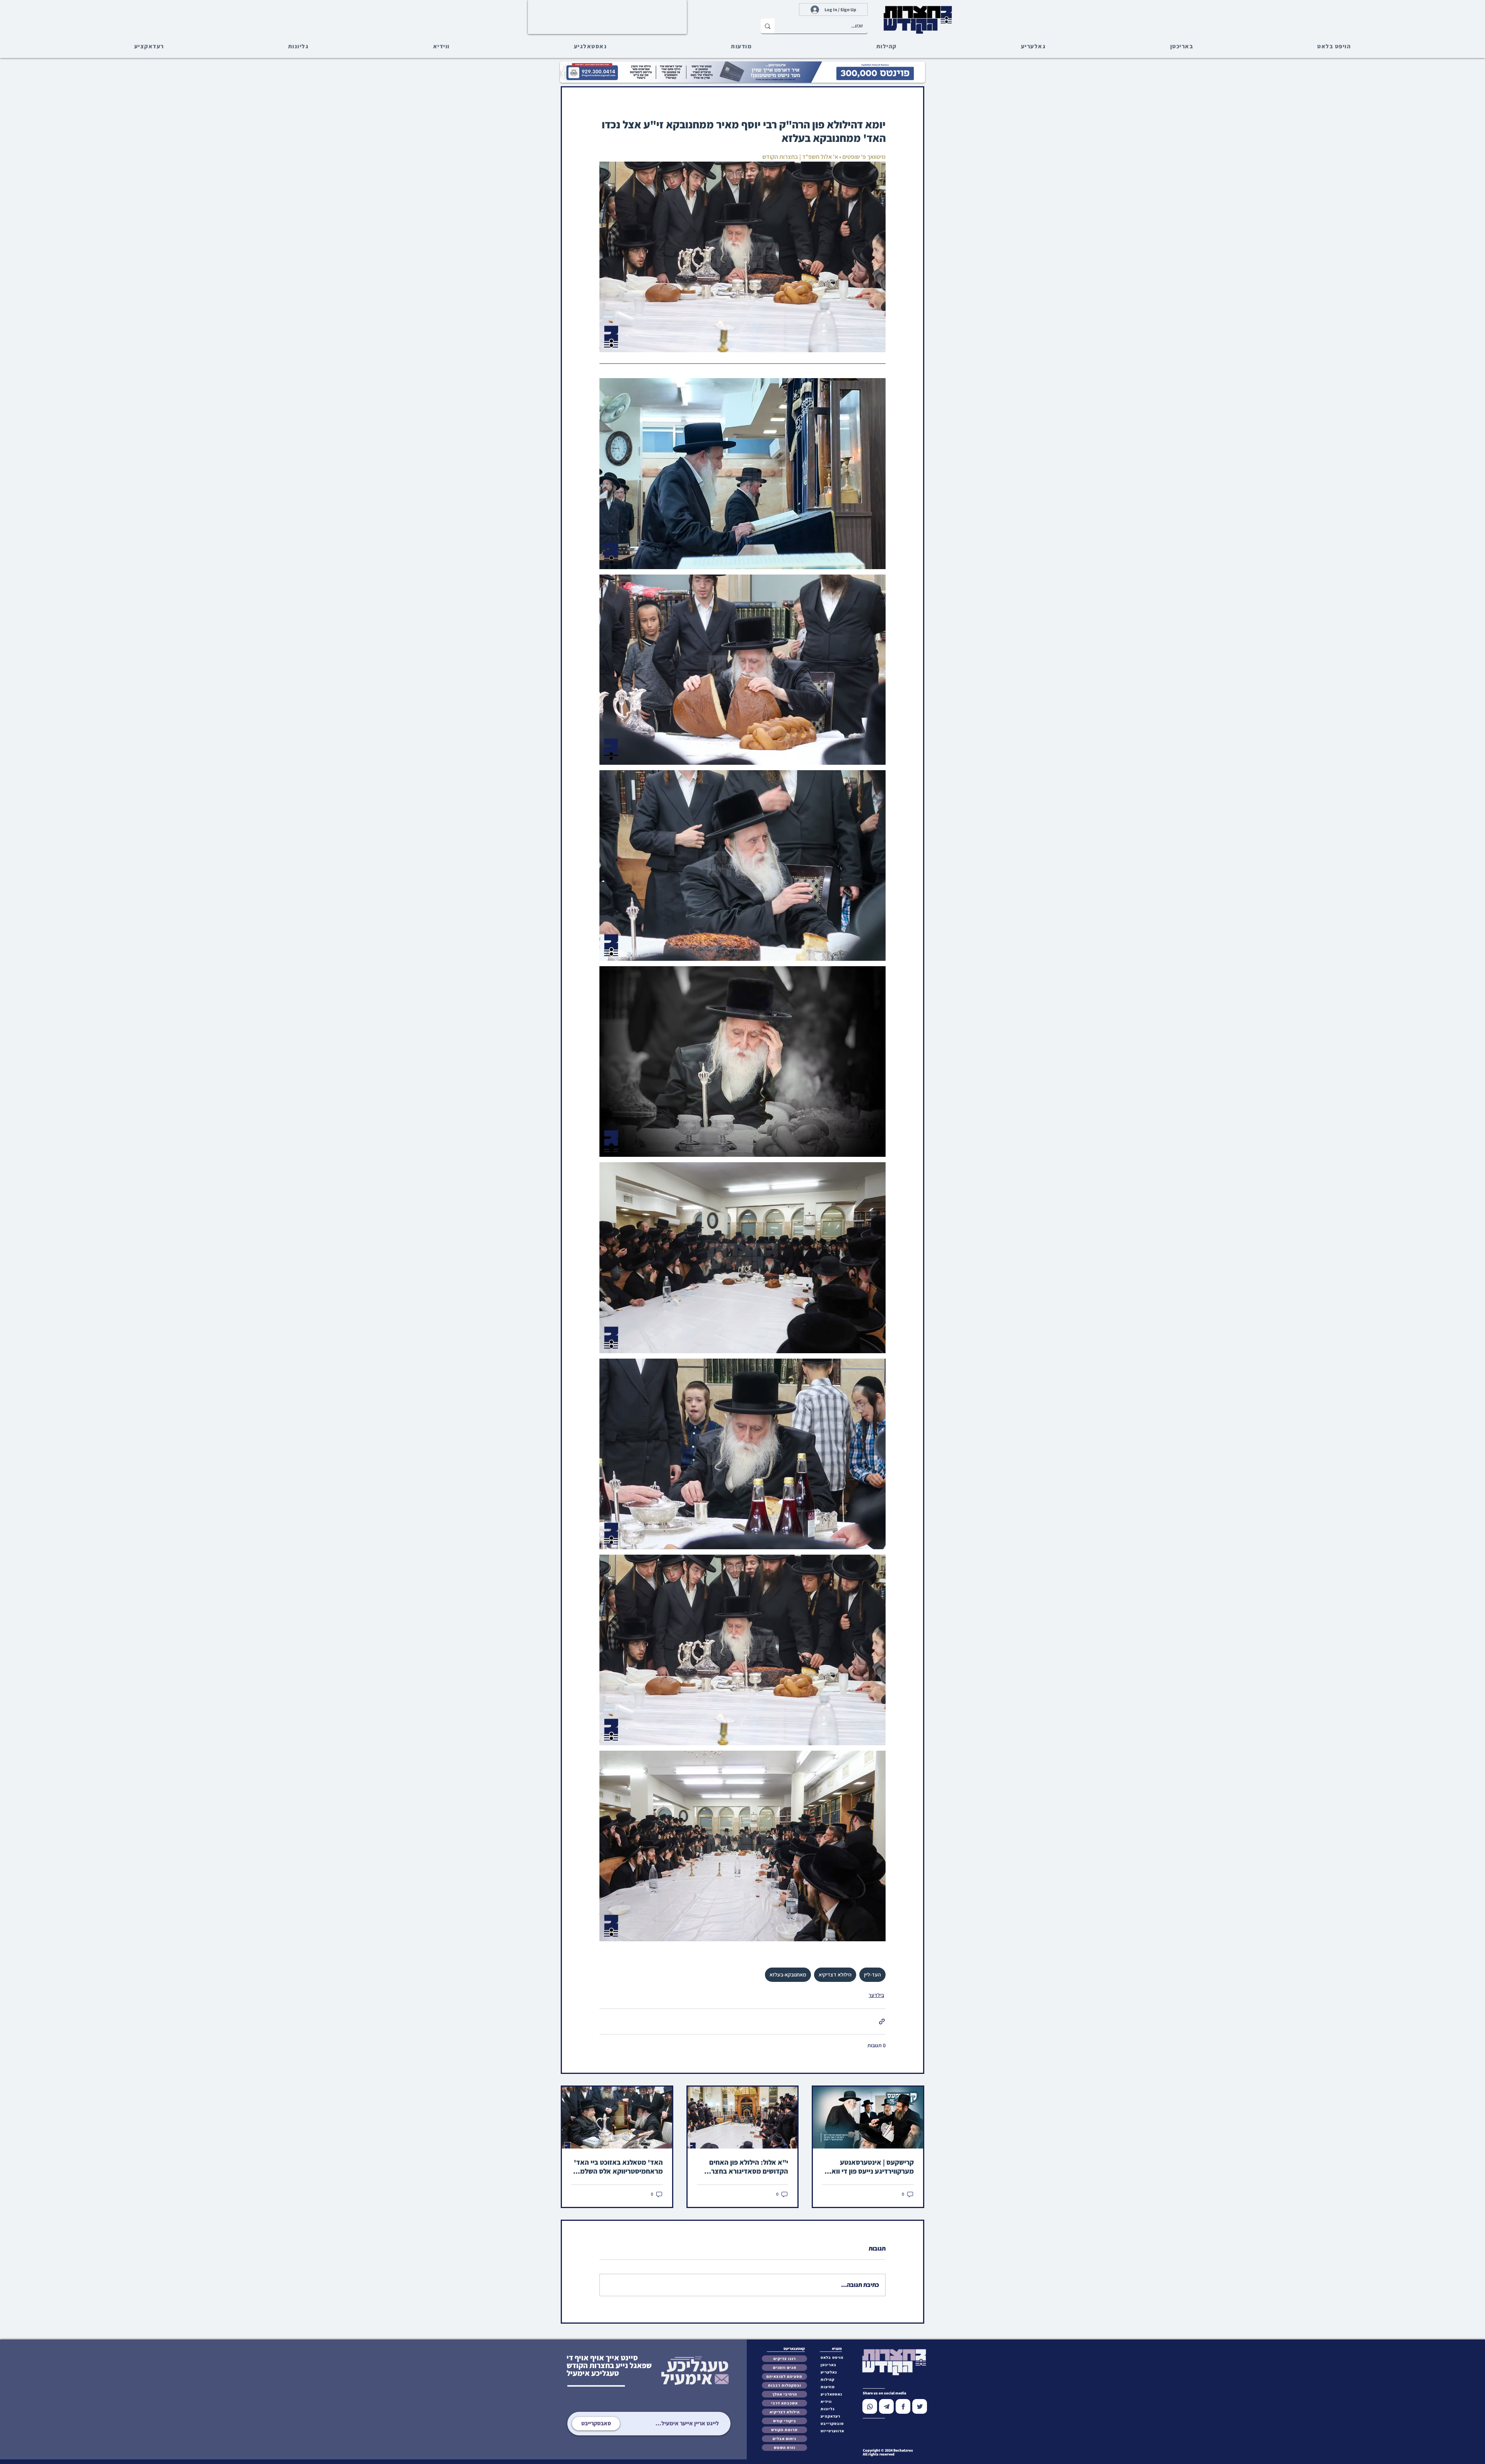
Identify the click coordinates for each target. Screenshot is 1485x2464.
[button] (834, 2424)
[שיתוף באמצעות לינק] (882, 2022)
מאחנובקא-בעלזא (788, 1975)
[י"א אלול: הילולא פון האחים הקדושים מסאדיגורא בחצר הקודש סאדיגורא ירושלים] (743, 2118)
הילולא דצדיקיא (835, 1975)
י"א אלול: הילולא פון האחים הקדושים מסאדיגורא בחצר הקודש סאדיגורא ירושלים (749, 2167)
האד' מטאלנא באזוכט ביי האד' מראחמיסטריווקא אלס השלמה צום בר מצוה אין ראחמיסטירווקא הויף (618, 2167)
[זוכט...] (768, 26)
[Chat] (870, 2406)
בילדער (876, 1995)
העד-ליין (872, 1975)
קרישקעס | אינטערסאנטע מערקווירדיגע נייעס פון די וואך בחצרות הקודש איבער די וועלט (870, 2167)
